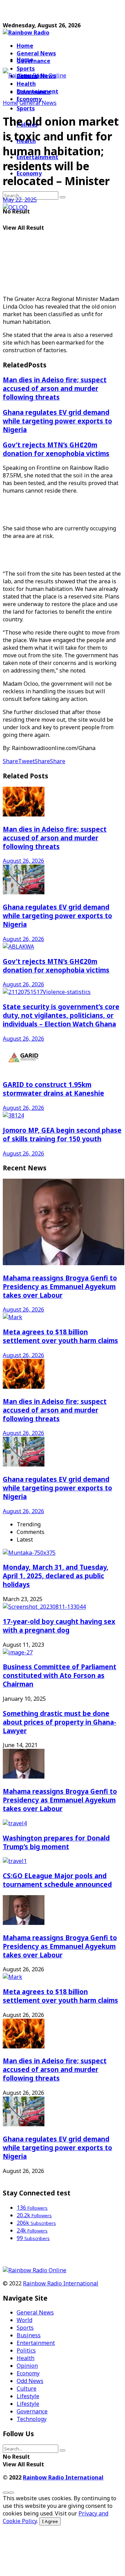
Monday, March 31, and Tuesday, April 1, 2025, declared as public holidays (56, 1576)
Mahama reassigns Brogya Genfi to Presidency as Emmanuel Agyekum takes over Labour (60, 1286)
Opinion (27, 2366)
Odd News (30, 2381)
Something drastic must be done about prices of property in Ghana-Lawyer (60, 1722)
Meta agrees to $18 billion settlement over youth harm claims (60, 1336)
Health (26, 2358)
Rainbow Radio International (61, 2283)
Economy (28, 2373)
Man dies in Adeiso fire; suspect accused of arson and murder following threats (55, 388)
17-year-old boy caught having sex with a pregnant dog (59, 1626)
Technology (32, 2419)
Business (29, 2335)
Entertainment (36, 2343)
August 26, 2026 (23, 861)
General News (36, 53)
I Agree (50, 2521)
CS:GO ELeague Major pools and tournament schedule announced (57, 1880)
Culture (27, 2388)
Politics (26, 2350)
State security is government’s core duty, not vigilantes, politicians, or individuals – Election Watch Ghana (61, 1015)
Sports (26, 108)
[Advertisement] (58, 11)
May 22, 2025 (20, 200)
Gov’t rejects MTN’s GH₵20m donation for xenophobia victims (56, 449)
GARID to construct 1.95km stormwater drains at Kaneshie (53, 1089)
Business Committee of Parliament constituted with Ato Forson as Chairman (60, 1675)
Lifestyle (28, 2396)
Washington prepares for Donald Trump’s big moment (56, 1842)
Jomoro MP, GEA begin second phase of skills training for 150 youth (62, 1134)
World (24, 2320)
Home (25, 46)
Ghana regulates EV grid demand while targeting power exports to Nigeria (57, 421)
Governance (34, 61)
